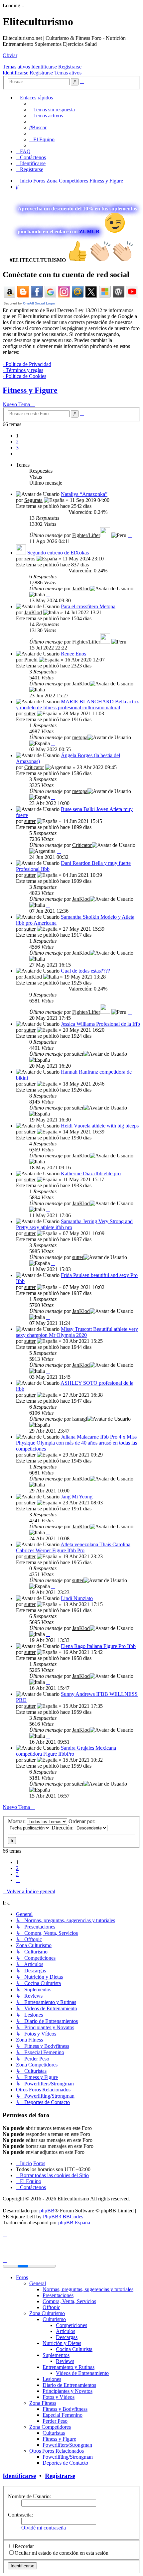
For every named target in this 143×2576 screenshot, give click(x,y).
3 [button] (17, 448)
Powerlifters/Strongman (67, 2445)
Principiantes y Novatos (68, 2391)
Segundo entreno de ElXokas (58, 553)
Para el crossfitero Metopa (88, 606)
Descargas (67, 2337)
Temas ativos (16, 67)
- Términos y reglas (23, 370)
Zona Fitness (43, 2403)
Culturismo (54, 2319)
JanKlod (81, 588)
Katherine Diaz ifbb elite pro (91, 1173)
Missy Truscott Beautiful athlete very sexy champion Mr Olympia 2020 (77, 1332)
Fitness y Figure (30, 390)
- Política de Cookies (24, 376)
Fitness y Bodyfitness (65, 2409)
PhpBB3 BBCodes (63, 2217)
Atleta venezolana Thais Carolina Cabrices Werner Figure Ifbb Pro (73, 1547)
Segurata (33, 500)
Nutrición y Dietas (62, 2343)
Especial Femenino (63, 2415)
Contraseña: (20, 2515)
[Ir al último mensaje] (130, 535)
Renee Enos (73, 654)
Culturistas (54, 2433)
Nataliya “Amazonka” (84, 494)
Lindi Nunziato (77, 1598)
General (38, 2283)
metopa (80, 737)
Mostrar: (17, 1821)
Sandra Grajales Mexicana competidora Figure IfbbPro (66, 1751)
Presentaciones (58, 2295)
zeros (30, 559)
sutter (30, 713)
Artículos (66, 2331)
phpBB (47, 2211)
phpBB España (74, 2223)
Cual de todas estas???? (85, 971)
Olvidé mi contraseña (44, 2528)
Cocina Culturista (74, 2349)
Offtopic (51, 2307)
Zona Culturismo (47, 2313)
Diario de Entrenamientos (69, 2385)
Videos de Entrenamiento (82, 2373)
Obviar (10, 55)
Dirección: (63, 1828)
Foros (22, 2277)
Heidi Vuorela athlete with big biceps (100, 1126)
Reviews (65, 2361)
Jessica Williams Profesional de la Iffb (100, 1024)
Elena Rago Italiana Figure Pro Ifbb (98, 1646)
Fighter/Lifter (86, 535)
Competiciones (71, 2325)
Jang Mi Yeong (77, 1497)
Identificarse (44, 67)
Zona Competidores (50, 2427)
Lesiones (52, 2379)
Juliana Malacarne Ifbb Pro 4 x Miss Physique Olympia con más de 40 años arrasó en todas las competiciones (76, 1443)
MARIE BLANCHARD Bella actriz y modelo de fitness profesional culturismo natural (77, 704)
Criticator (34, 767)
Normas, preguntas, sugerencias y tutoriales (88, 2289)
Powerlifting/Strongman (68, 2457)
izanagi (80, 1419)
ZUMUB (89, 232)
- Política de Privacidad (27, 364)
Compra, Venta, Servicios (69, 2301)
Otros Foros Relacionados (57, 2451)
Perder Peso (55, 2421)
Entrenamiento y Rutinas (69, 2367)
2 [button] (17, 442)
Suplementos (56, 2355)
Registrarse (70, 67)
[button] (18, 454)
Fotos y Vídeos (59, 2397)
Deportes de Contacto (65, 2463)
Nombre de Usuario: (29, 2496)
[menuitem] (52, 110)
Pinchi (31, 660)
